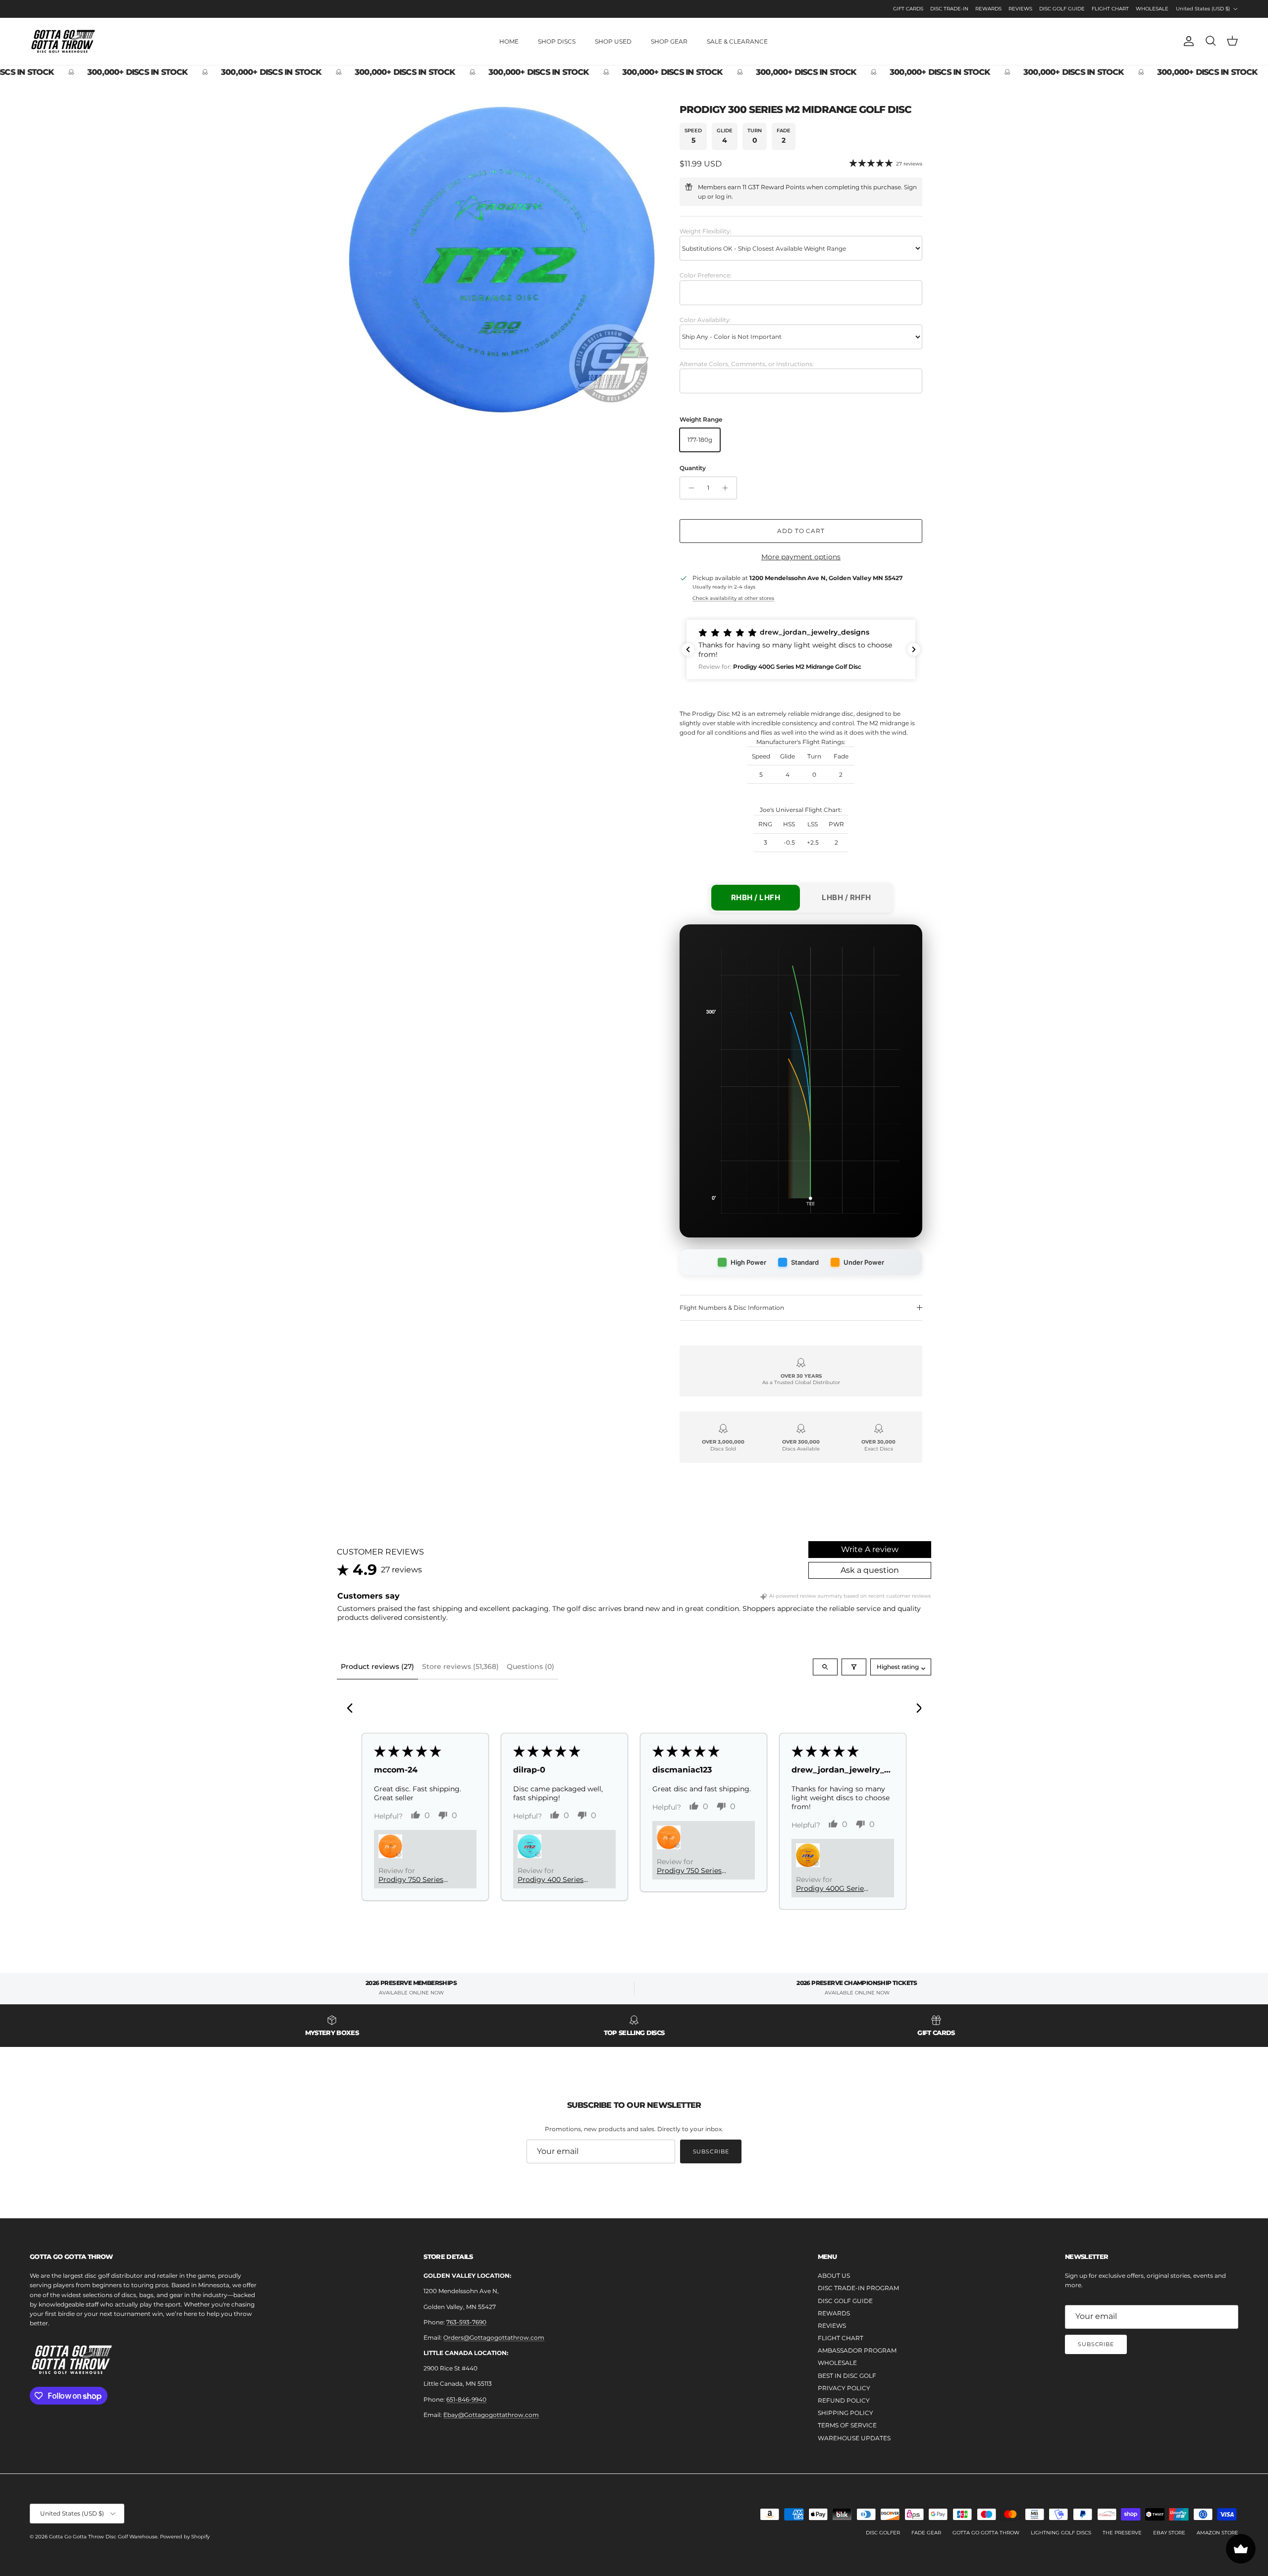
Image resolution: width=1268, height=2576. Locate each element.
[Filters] (854, 1667)
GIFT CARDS (908, 9)
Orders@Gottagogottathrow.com (494, 2337)
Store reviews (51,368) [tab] (460, 1666)
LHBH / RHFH (846, 897)
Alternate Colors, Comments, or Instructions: (747, 364)
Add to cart (801, 531)
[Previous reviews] (688, 649)
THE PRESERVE (1122, 2533)
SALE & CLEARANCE (737, 41)
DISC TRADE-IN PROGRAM (858, 2288)
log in (723, 196)
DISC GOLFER (883, 2533)
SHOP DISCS (557, 41)
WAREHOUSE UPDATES (854, 2438)
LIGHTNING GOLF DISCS (1061, 2533)
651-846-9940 (466, 2399)
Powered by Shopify (185, 2537)
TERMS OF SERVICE (847, 2425)
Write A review (870, 1549)
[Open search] (825, 1667)
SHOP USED (613, 41)
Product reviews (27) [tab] (377, 1666)
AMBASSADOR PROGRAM (857, 2350)
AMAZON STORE (1217, 2533)
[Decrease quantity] (689, 488)
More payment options (801, 557)
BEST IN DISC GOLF (847, 2376)
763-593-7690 (466, 2322)
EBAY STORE (1169, 2533)
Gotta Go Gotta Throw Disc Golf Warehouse (103, 2537)
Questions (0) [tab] (530, 1666)
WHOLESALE (1152, 9)
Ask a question (870, 1570)
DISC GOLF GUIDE (1062, 9)
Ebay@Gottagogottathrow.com (491, 2415)
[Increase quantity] (728, 488)
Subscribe (711, 2151)
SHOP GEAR (669, 41)
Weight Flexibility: (706, 231)
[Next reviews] (914, 649)
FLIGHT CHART (1110, 9)
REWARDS (988, 9)
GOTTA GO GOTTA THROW (986, 2533)
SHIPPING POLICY (845, 2413)
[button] (801, 649)
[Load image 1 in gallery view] (502, 260)
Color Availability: (705, 320)
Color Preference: (706, 275)
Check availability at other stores (733, 598)
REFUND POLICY (844, 2400)
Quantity (693, 468)
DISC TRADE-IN (949, 9)
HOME (509, 41)
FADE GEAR (926, 2533)
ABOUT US (834, 2276)
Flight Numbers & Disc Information (732, 1308)
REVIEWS (1020, 9)
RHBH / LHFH (756, 897)
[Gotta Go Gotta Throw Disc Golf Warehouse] (63, 41)
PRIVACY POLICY (844, 2388)
